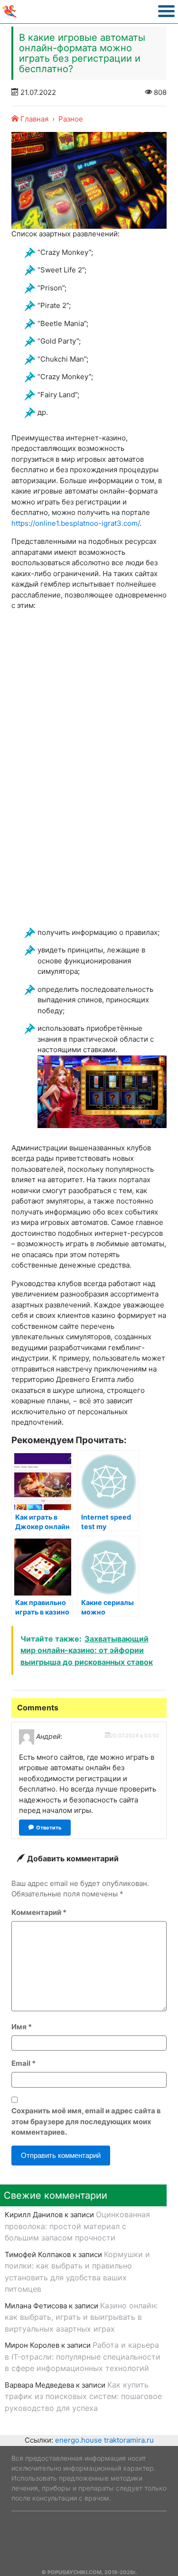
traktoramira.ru (129, 2440)
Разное (71, 119)
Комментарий (39, 1912)
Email (23, 2063)
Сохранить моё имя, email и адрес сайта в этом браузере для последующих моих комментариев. (86, 2121)
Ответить (49, 1828)
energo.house (79, 2440)
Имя (22, 2027)
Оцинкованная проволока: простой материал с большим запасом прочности (77, 2226)
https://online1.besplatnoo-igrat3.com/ (75, 523)
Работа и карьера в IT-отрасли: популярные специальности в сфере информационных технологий (83, 2357)
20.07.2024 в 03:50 (135, 1736)
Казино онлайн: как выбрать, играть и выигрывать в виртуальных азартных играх (81, 2317)
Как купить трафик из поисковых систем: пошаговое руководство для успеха (83, 2396)
